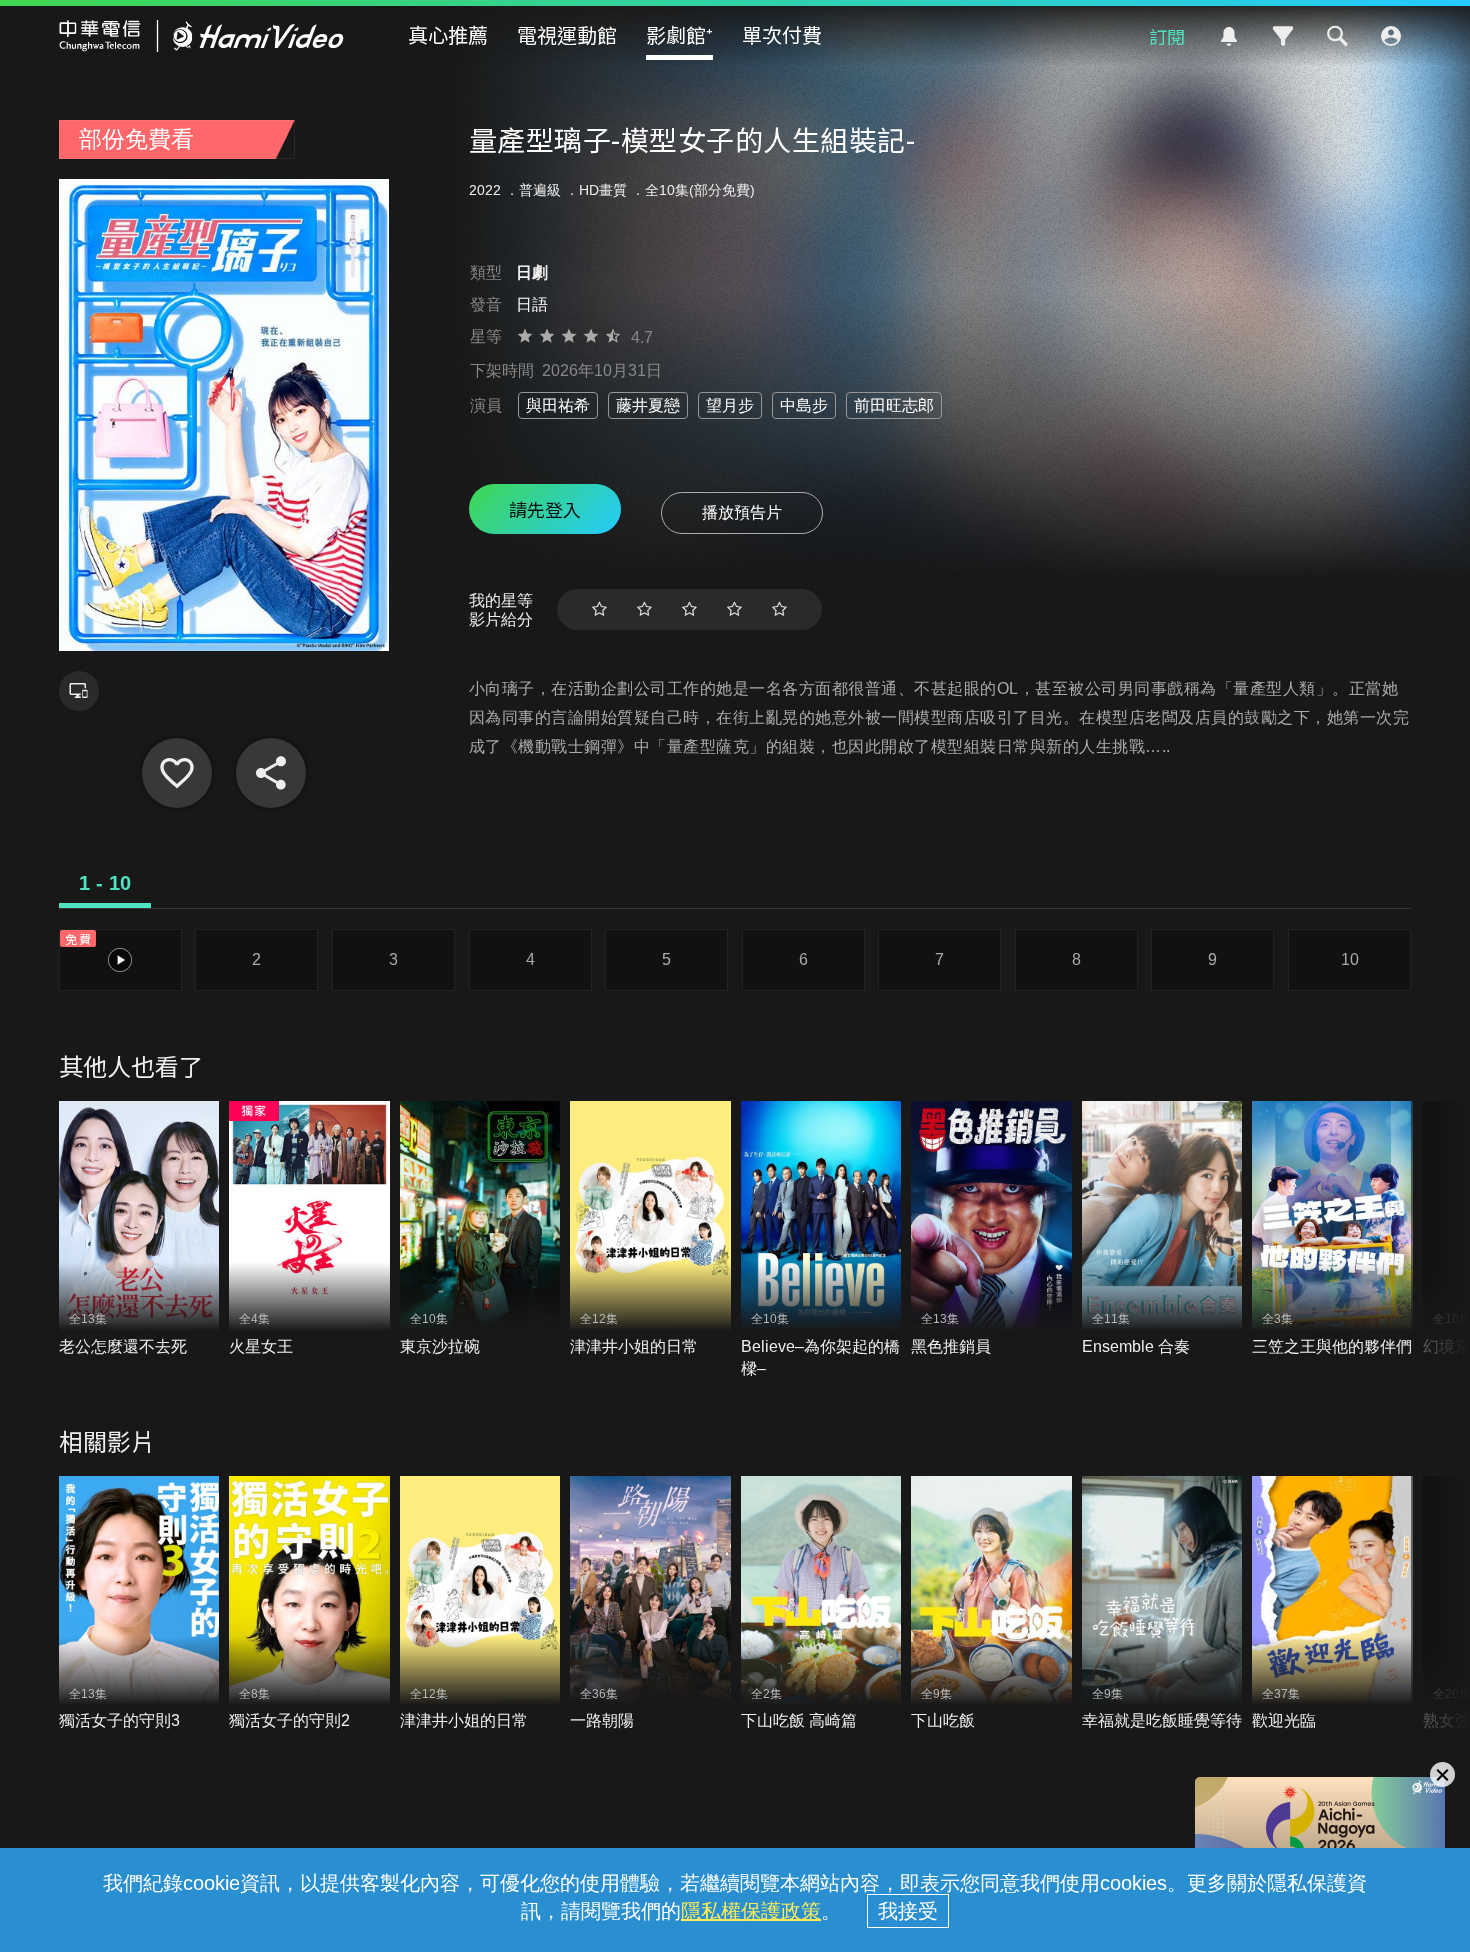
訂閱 (1167, 36)
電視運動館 (567, 34)
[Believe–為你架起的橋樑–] (821, 1240)
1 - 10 (105, 883)
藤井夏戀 (648, 405)
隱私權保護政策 (751, 1911)
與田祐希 (558, 405)
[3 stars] (689, 609)
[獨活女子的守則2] (309, 1604)
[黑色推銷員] (991, 1229)
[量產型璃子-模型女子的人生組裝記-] (177, 773)
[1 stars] (599, 609)
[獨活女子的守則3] (139, 1604)
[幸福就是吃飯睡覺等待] (1162, 1604)
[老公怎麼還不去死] (139, 1229)
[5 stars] (779, 609)
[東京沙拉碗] (480, 1229)
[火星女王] (309, 1229)
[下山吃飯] (991, 1604)
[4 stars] (734, 609)
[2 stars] (644, 609)
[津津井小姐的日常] (650, 1229)
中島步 (804, 405)
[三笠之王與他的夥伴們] (1332, 1229)
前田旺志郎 (894, 405)
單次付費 (782, 34)
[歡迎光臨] (1332, 1604)
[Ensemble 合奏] (1162, 1229)
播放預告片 (742, 512)
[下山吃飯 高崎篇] (821, 1604)
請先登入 (545, 509)
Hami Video (201, 36)
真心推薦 (448, 34)
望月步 (730, 405)
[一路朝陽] (650, 1604)
